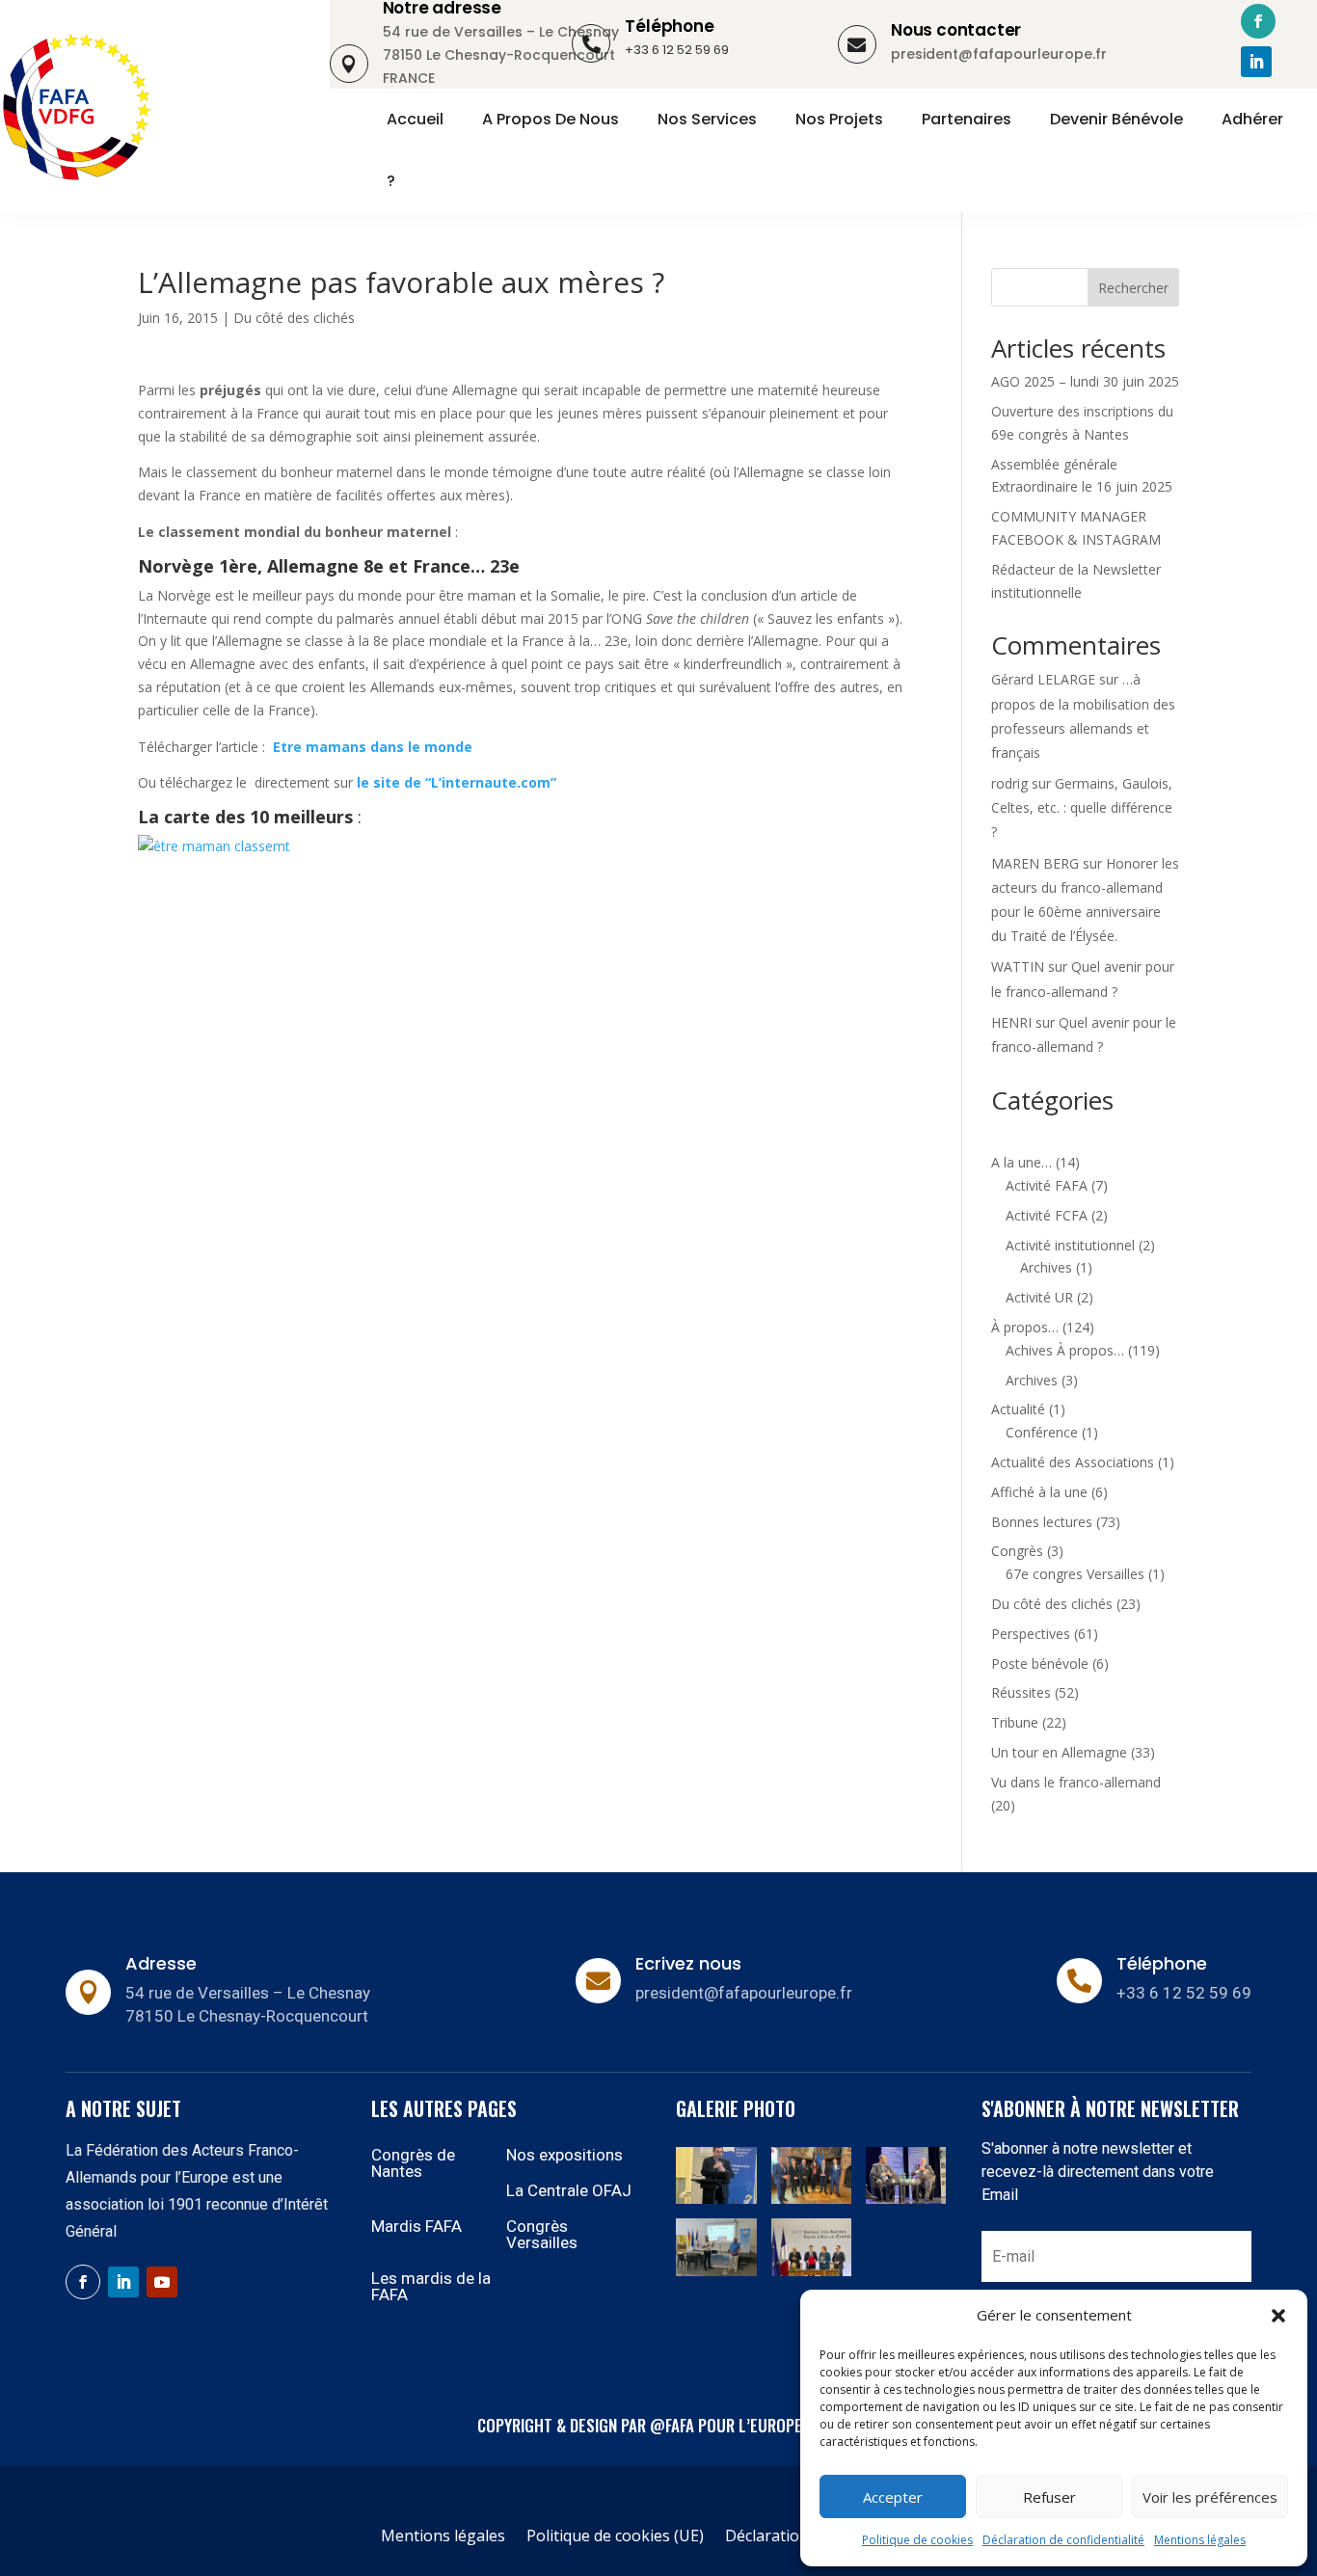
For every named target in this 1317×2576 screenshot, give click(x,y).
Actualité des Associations (1073, 1462)
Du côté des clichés (294, 318)
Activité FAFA (1047, 1185)
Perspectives (1031, 1634)
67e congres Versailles (1075, 1574)
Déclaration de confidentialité (1063, 2540)
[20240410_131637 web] (811, 2199)
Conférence (1042, 1432)
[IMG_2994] (716, 2199)
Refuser (1049, 2497)
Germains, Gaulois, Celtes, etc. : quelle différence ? (1082, 807)
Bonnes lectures (1042, 1522)
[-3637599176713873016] (906, 2199)
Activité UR (1039, 1297)
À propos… (1025, 1327)
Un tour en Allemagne (1059, 1752)
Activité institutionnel (1070, 1245)
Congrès (1017, 1551)
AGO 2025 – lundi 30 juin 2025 (1085, 381)
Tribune (1015, 1722)
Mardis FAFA (417, 2226)
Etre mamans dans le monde (373, 747)
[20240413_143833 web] (716, 2271)
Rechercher (1133, 288)
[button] (1278, 2316)
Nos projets (839, 120)
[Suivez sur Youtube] (162, 2282)
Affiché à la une (1039, 1492)
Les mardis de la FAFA (431, 2286)
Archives (1046, 1267)
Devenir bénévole (1116, 120)
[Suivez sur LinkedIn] (1256, 62)
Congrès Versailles (542, 2234)
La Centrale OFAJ (569, 2190)
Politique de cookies (917, 2540)
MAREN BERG (1035, 863)
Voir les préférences (1210, 2497)
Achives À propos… (1065, 1350)
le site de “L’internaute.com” (455, 782)
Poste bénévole (1040, 1664)
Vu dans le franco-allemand (1076, 1782)
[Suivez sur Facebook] (1258, 21)
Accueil (415, 120)
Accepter (893, 2497)
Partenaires (967, 120)
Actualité (1018, 1409)
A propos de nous (551, 120)
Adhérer (1252, 120)
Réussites (1021, 1692)
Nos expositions (564, 2155)
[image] (811, 2271)
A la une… (1021, 1162)
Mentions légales (1200, 2540)
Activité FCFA (1047, 1215)
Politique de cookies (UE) (615, 2537)
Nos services (707, 120)
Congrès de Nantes (413, 2163)
